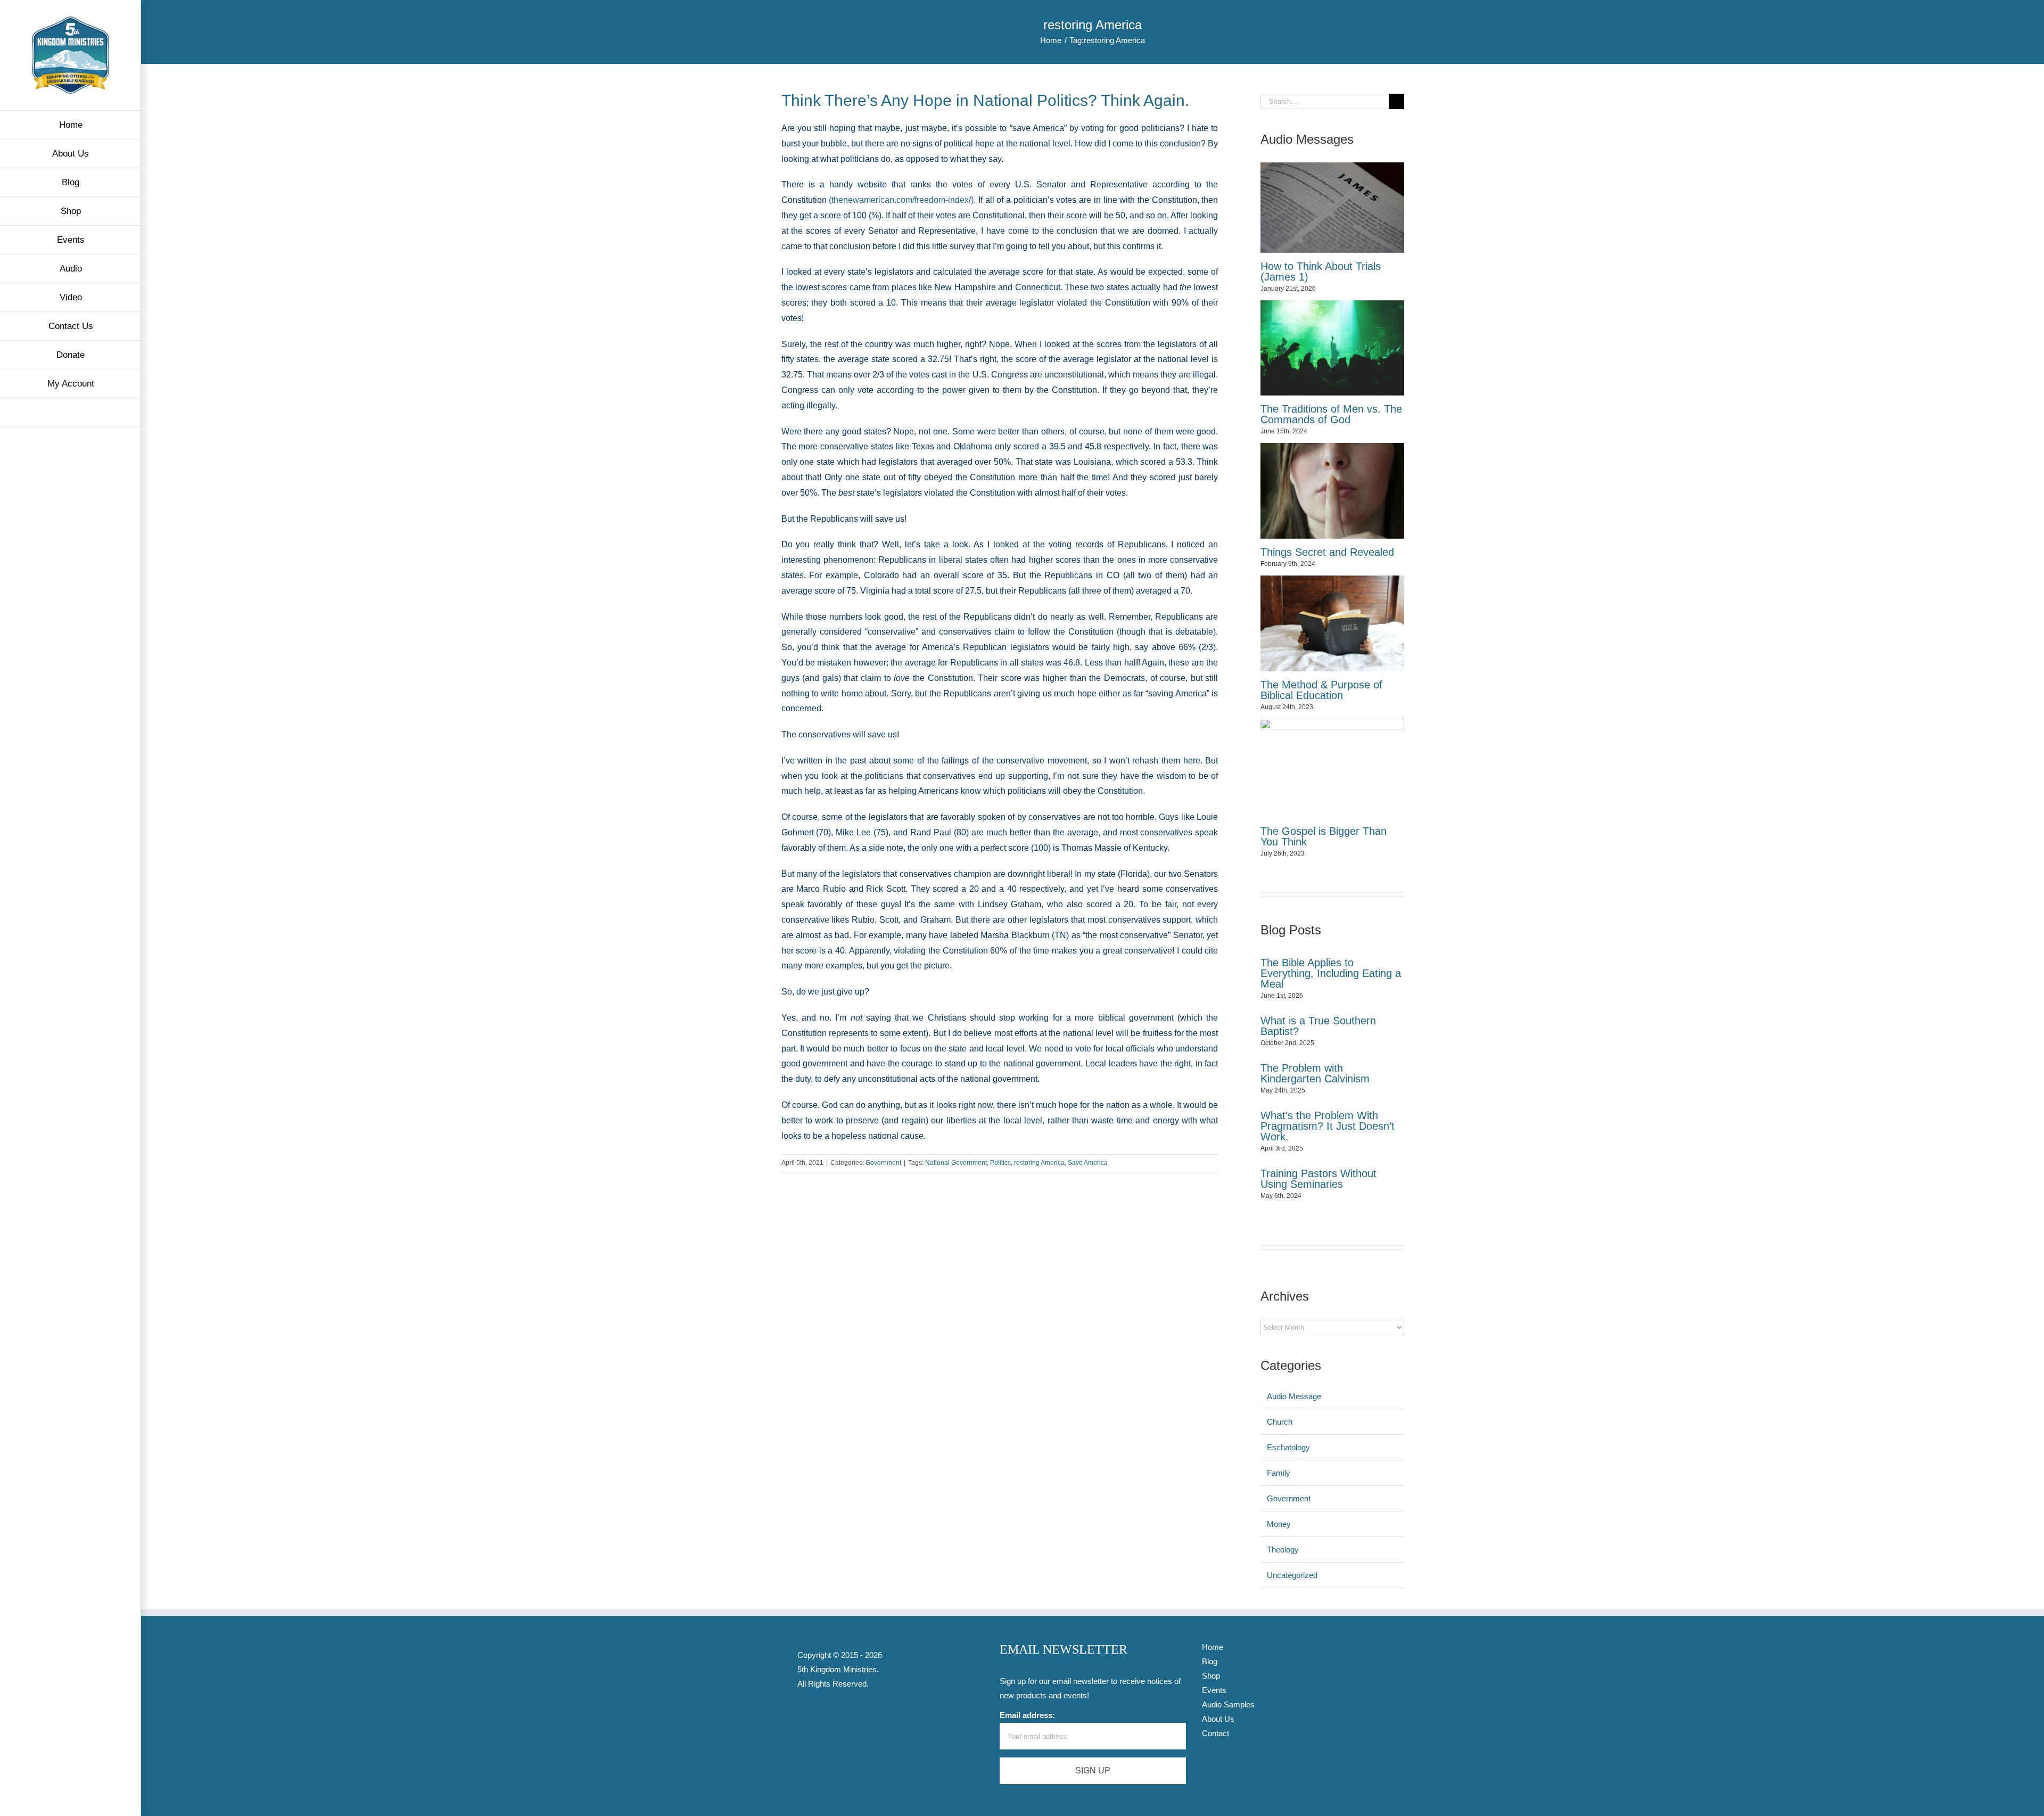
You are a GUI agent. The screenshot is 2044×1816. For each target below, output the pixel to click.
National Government (956, 1163)
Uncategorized (1292, 1575)
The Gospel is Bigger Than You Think (1324, 836)
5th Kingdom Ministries (837, 1669)
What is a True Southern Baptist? (1318, 1026)
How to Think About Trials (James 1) (1321, 272)
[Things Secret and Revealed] (1332, 491)
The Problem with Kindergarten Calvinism (1315, 1073)
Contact (1215, 1733)
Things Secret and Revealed (1327, 552)
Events (1214, 1690)
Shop (1211, 1676)
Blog (1210, 1661)
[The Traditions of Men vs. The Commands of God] (1332, 348)
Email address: (1027, 1715)
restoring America (1039, 1163)
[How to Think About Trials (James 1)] (1332, 208)
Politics (1000, 1163)
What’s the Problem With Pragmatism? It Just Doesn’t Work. (1328, 1126)
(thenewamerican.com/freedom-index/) (901, 200)
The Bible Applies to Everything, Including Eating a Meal (1331, 973)
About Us (1218, 1719)
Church (1280, 1422)
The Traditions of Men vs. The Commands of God (1331, 414)
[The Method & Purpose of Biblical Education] (1332, 623)
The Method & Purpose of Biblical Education (1321, 690)
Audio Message (1294, 1396)
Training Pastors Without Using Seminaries (1318, 1179)
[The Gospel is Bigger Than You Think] (1332, 768)
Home (1213, 1647)
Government (883, 1163)
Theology (1283, 1550)
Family (1279, 1473)
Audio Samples (1228, 1704)
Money (1279, 1524)
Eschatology (1288, 1447)
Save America (1088, 1163)
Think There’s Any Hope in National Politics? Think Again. (985, 100)
